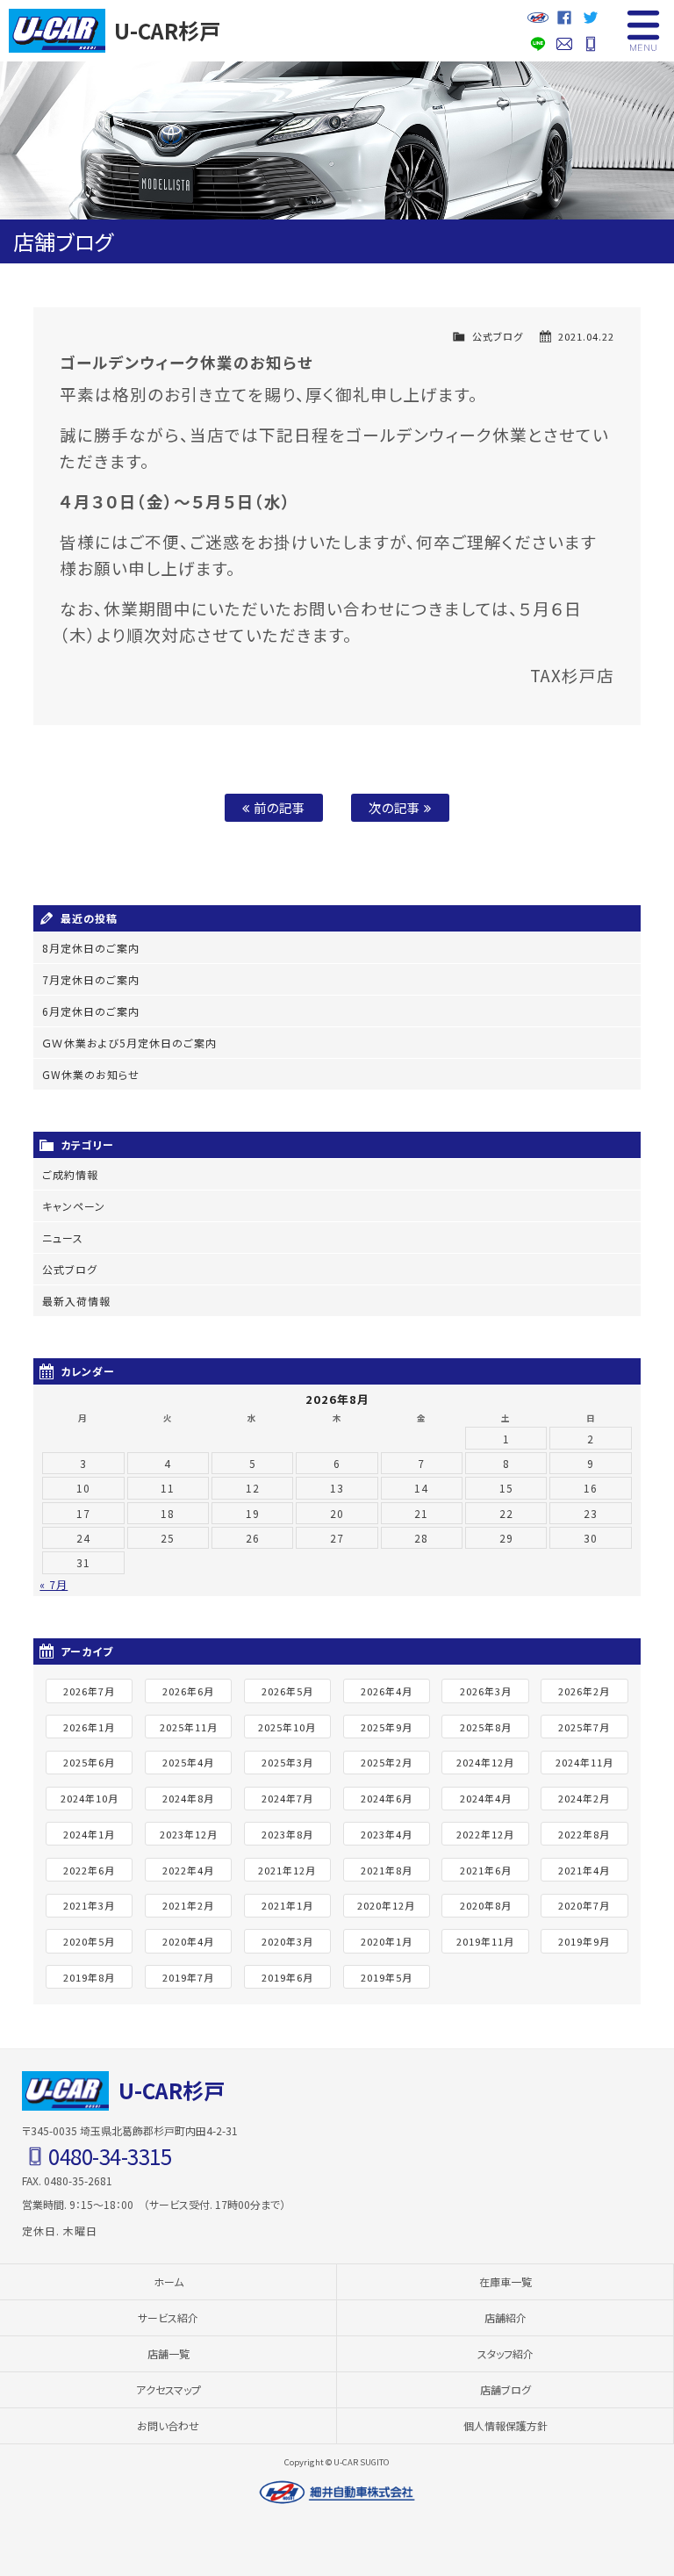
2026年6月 (188, 1691)
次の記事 (396, 807)
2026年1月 (89, 1727)
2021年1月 (287, 1905)
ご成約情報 (70, 1174)
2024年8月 (188, 1798)
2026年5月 (287, 1691)
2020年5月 (89, 1941)
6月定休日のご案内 (91, 1011)
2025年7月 (584, 1727)
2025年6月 (89, 1762)
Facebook (564, 18)
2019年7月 (188, 1977)
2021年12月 (287, 1870)
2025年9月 (387, 1727)
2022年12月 (485, 1834)
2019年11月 (485, 1941)
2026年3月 (486, 1691)
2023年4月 (387, 1834)
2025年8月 (486, 1727)
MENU (643, 31)
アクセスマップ (168, 2389)
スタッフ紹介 (505, 2353)
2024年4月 (486, 1798)
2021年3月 (89, 1905)
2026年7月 (89, 1691)
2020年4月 (188, 1941)
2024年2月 (584, 1798)
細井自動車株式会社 (337, 2493)
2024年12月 (485, 1762)
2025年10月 (287, 1727)
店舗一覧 (168, 2353)
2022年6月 (89, 1870)
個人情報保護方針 (505, 2425)
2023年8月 (287, 1834)
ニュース (63, 1238)
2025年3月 (287, 1762)
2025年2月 (387, 1762)
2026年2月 (584, 1691)
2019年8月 (89, 1977)
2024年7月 (287, 1798)
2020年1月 (387, 1941)
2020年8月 (486, 1905)
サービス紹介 (168, 2317)
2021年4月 (584, 1870)
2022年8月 (584, 1834)
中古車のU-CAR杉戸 (57, 31)
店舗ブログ (505, 2389)
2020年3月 (287, 1941)
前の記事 (278, 807)
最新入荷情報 (76, 1301)
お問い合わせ (564, 44)
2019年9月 (584, 1941)
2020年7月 (584, 1905)
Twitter (591, 18)
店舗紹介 (505, 2317)
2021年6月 (486, 1870)
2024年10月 (90, 1798)
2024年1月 (89, 1834)
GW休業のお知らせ (91, 1074)
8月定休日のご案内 (91, 948)
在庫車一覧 (505, 2281)
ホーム (168, 2281)
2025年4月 (188, 1762)
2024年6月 (387, 1798)
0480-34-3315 (591, 44)
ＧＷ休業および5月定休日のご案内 (129, 1043)
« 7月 (54, 1584)
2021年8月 (387, 1870)
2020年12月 (386, 1905)
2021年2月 (188, 1905)
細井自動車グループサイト (538, 18)
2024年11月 (584, 1762)
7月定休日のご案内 (91, 979)
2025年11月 (189, 1727)
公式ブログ (498, 336)
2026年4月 (387, 1691)
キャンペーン (74, 1206)
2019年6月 (287, 1977)
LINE (538, 44)
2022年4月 (188, 1870)
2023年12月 (189, 1834)
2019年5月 (387, 1977)
